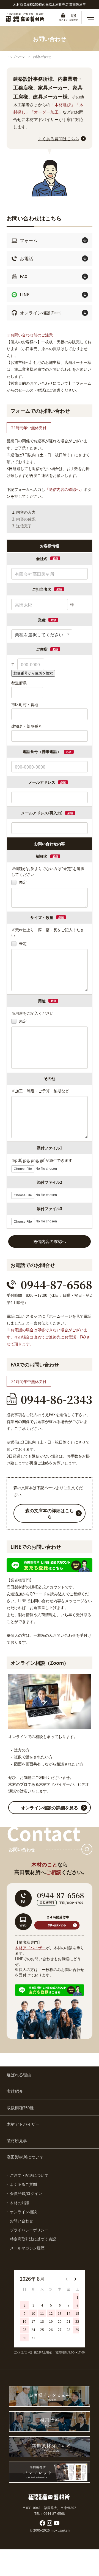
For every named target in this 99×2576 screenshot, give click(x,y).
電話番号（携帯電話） (47, 751)
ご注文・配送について (29, 2175)
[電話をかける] (50, 1284)
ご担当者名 (42, 589)
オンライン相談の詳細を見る (50, 1807)
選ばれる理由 (19, 2075)
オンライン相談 (41, 313)
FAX (24, 276)
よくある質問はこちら (59, 138)
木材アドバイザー (30, 1948)
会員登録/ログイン (26, 2193)
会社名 (42, 558)
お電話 (26, 258)
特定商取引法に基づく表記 (33, 2239)
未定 (22, 882)
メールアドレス (42, 782)
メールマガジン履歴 (27, 2248)
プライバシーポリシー (29, 2230)
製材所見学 (17, 2140)
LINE (25, 294)
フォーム (29, 240)
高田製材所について (25, 2157)
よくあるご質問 (23, 2184)
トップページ (16, 57)
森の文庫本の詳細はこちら (50, 1513)
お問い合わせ (42, 57)
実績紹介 (15, 2091)
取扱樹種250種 (20, 2107)
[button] (90, 18)
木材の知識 (20, 2203)
